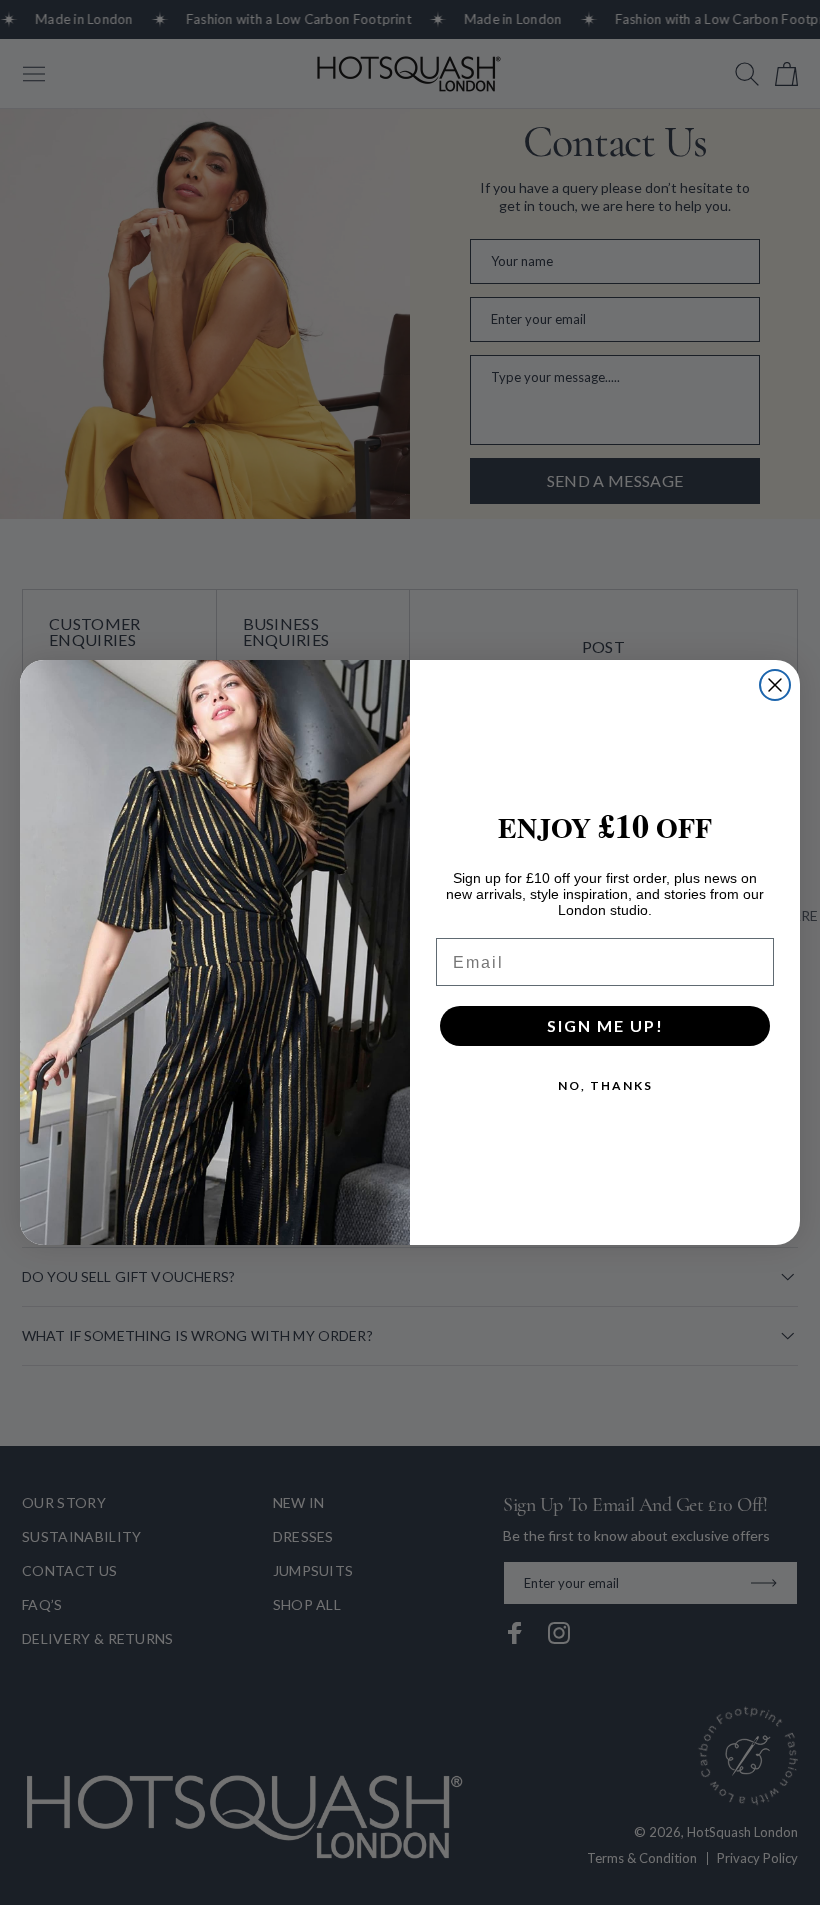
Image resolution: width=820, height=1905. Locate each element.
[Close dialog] (775, 685)
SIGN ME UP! (605, 1025)
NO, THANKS (605, 1085)
